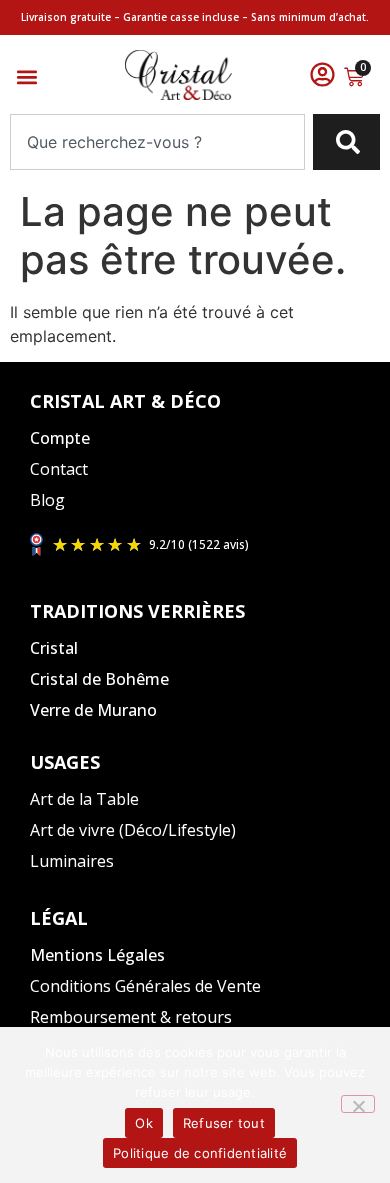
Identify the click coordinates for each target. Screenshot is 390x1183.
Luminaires (72, 861)
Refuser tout (224, 1123)
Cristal (54, 648)
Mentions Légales (97, 955)
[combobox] (157, 142)
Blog (47, 500)
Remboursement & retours (131, 1017)
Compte (60, 438)
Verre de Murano (93, 710)
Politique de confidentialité (200, 1153)
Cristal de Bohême (99, 679)
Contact (59, 469)
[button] (26, 77)
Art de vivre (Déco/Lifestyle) (133, 830)
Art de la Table (84, 799)
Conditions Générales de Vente (145, 986)
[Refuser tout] (358, 1104)
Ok (144, 1123)
